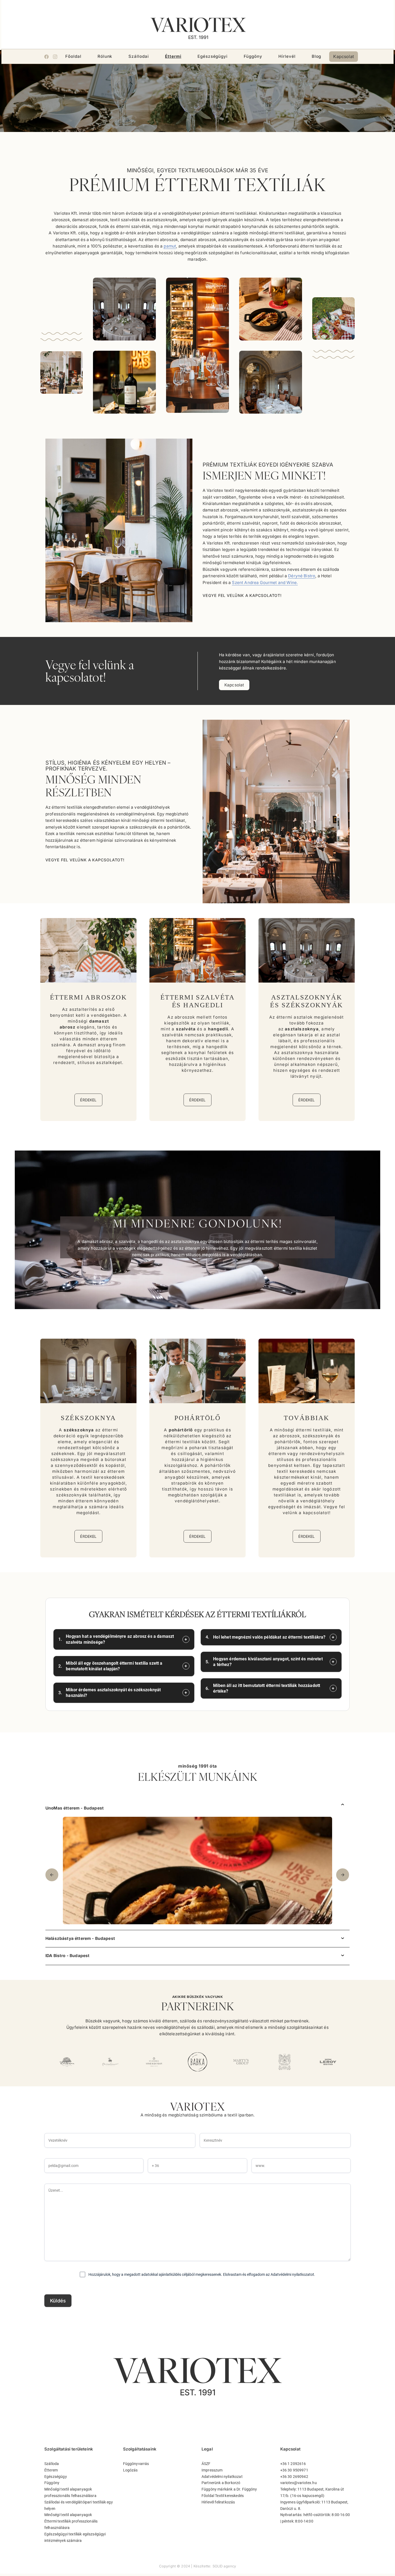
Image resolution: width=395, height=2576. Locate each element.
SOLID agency (224, 2566)
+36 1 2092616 (293, 2464)
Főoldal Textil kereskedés (223, 2496)
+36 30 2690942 (294, 2477)
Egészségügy (56, 2477)
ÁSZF (206, 2464)
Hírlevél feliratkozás (218, 2502)
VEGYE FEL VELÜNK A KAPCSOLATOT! (242, 595)
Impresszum (212, 2470)
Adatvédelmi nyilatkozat (222, 2477)
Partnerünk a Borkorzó (221, 2483)
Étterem (51, 2470)
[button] (349, 1875)
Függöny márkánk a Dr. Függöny (229, 2489)
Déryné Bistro (302, 576)
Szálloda (52, 2464)
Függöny (52, 2483)
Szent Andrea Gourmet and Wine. (265, 583)
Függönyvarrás (136, 2464)
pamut (170, 246)
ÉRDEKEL (88, 1100)
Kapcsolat (343, 56)
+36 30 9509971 (294, 2470)
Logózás (130, 2470)
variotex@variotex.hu (299, 2483)
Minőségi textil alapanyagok (68, 2515)
